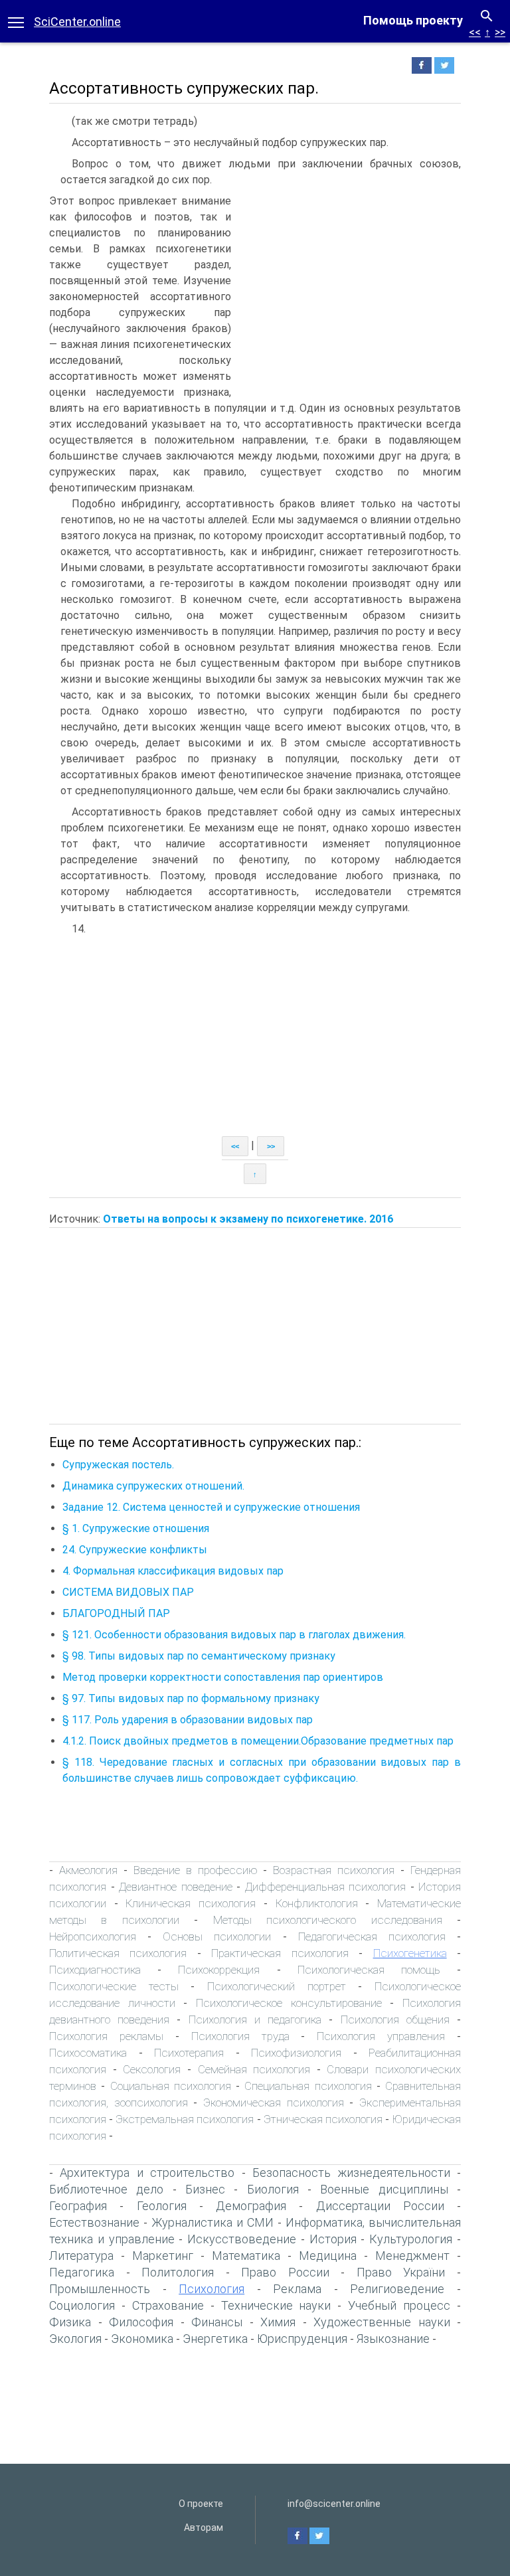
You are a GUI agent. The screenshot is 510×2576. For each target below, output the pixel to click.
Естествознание (94, 2222)
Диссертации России (380, 2206)
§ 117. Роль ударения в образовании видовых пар (188, 1720)
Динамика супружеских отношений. (153, 1486)
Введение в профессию (196, 1870)
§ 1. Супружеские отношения (136, 1528)
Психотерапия (189, 2053)
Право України (401, 2272)
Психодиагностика (95, 1970)
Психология (212, 2289)
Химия (278, 2322)
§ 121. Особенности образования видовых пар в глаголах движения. (234, 1635)
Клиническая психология (191, 1903)
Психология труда (240, 2036)
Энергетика (215, 2339)
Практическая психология (280, 1953)
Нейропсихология (93, 1936)
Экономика (142, 2339)
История (333, 2239)
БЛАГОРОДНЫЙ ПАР (116, 1613)
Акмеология (88, 1870)
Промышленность (100, 2289)
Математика (246, 2256)
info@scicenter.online (334, 2504)
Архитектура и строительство (147, 2173)
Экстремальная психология (185, 2119)
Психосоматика (88, 2053)
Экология (75, 2339)
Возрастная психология (334, 1870)
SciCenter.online (77, 22)
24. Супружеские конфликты (135, 1550)
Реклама (297, 2289)
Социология (82, 2305)
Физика (70, 2322)
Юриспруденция (302, 2339)
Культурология (411, 2239)
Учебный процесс (399, 2305)
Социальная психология (171, 2086)
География (78, 2206)
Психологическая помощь (369, 1970)
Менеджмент (412, 2256)
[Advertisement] (349, 293)
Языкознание (393, 2339)
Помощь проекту (413, 20)
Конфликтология (317, 1903)
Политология (178, 2272)
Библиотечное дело (106, 2189)
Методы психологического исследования (328, 1920)
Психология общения (395, 2019)
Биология (273, 2189)
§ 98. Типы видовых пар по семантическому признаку (199, 1656)
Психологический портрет (277, 1986)
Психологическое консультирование (289, 2003)
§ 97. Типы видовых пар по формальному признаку (191, 1698)
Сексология (152, 2069)
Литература (81, 2256)
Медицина (328, 2256)
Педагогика (82, 2272)
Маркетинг (163, 2256)
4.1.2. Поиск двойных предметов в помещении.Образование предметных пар (258, 1741)
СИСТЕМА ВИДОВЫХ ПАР (128, 1592)
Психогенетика (410, 1953)
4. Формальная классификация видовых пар (173, 1571)
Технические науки (276, 2305)
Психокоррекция (219, 1970)
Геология (162, 2206)
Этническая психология (323, 2119)
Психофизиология (296, 2053)
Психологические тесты (114, 1986)
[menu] (16, 21)
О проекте (201, 2504)
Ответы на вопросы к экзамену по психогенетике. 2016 (248, 1219)
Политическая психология (118, 1953)
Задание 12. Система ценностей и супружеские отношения (211, 1507)
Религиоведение (397, 2289)
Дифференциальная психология (326, 1887)
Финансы (217, 2322)
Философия (141, 2322)
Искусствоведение (242, 2239)
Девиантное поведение (176, 1887)
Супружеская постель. (118, 1465)
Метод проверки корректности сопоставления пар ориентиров (223, 1677)
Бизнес (205, 2189)
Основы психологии (217, 1936)
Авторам (204, 2528)
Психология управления (381, 2036)
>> (500, 32)
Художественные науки (382, 2322)
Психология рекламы (106, 2036)
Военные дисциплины (384, 2189)
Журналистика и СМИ (212, 2222)
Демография (251, 2206)
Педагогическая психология (372, 1936)
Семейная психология (254, 2069)
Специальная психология (308, 2086)
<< (475, 32)
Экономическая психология (274, 2103)
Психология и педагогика (255, 2019)
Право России (285, 2272)
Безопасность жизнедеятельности (351, 2173)
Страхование (168, 2305)
